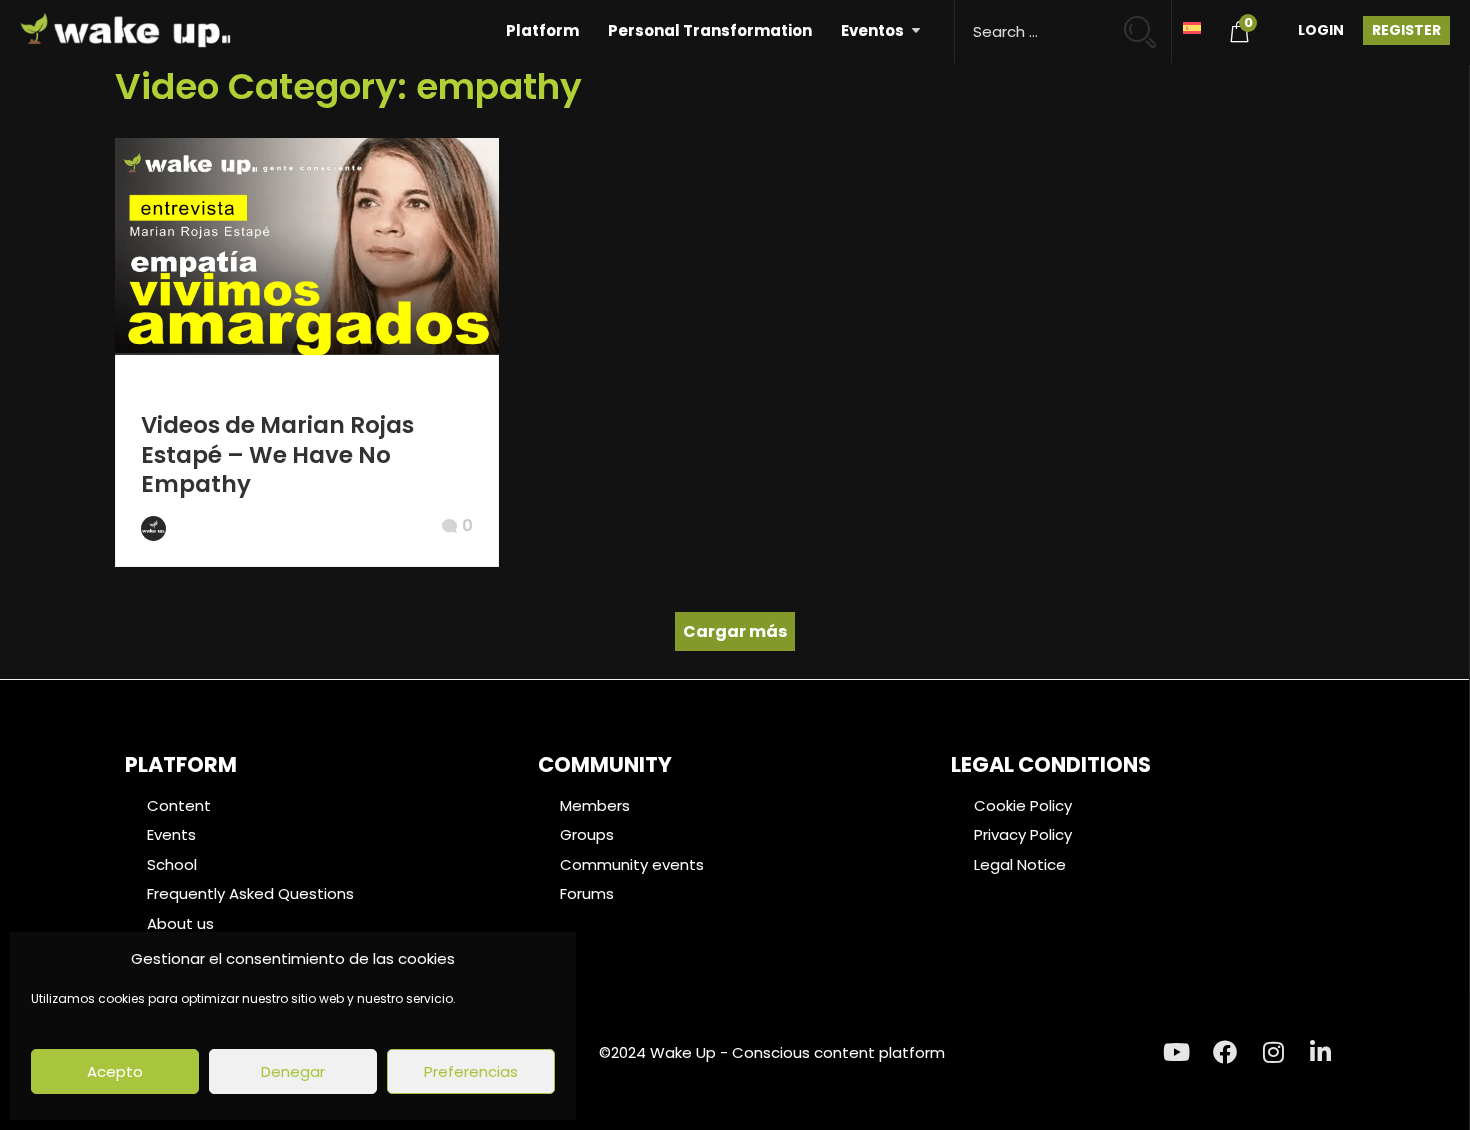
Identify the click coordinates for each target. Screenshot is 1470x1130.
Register (1406, 30)
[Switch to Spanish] (1192, 26)
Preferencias (471, 1071)
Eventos (872, 30)
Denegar (293, 1071)
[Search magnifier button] (1148, 22)
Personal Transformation (710, 30)
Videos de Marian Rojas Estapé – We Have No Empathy (277, 455)
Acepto (115, 1071)
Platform (542, 30)
